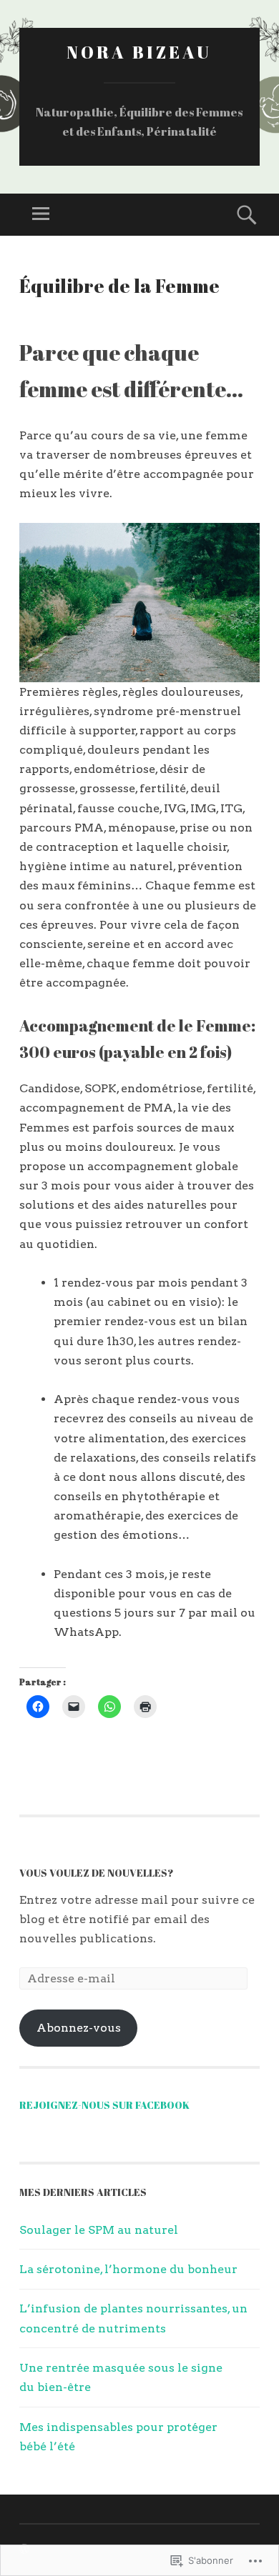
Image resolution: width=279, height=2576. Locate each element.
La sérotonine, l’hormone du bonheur (128, 2269)
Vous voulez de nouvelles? (97, 1873)
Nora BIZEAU (139, 52)
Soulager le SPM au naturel (99, 2230)
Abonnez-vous (79, 2028)
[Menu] (41, 215)
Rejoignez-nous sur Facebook (104, 2105)
